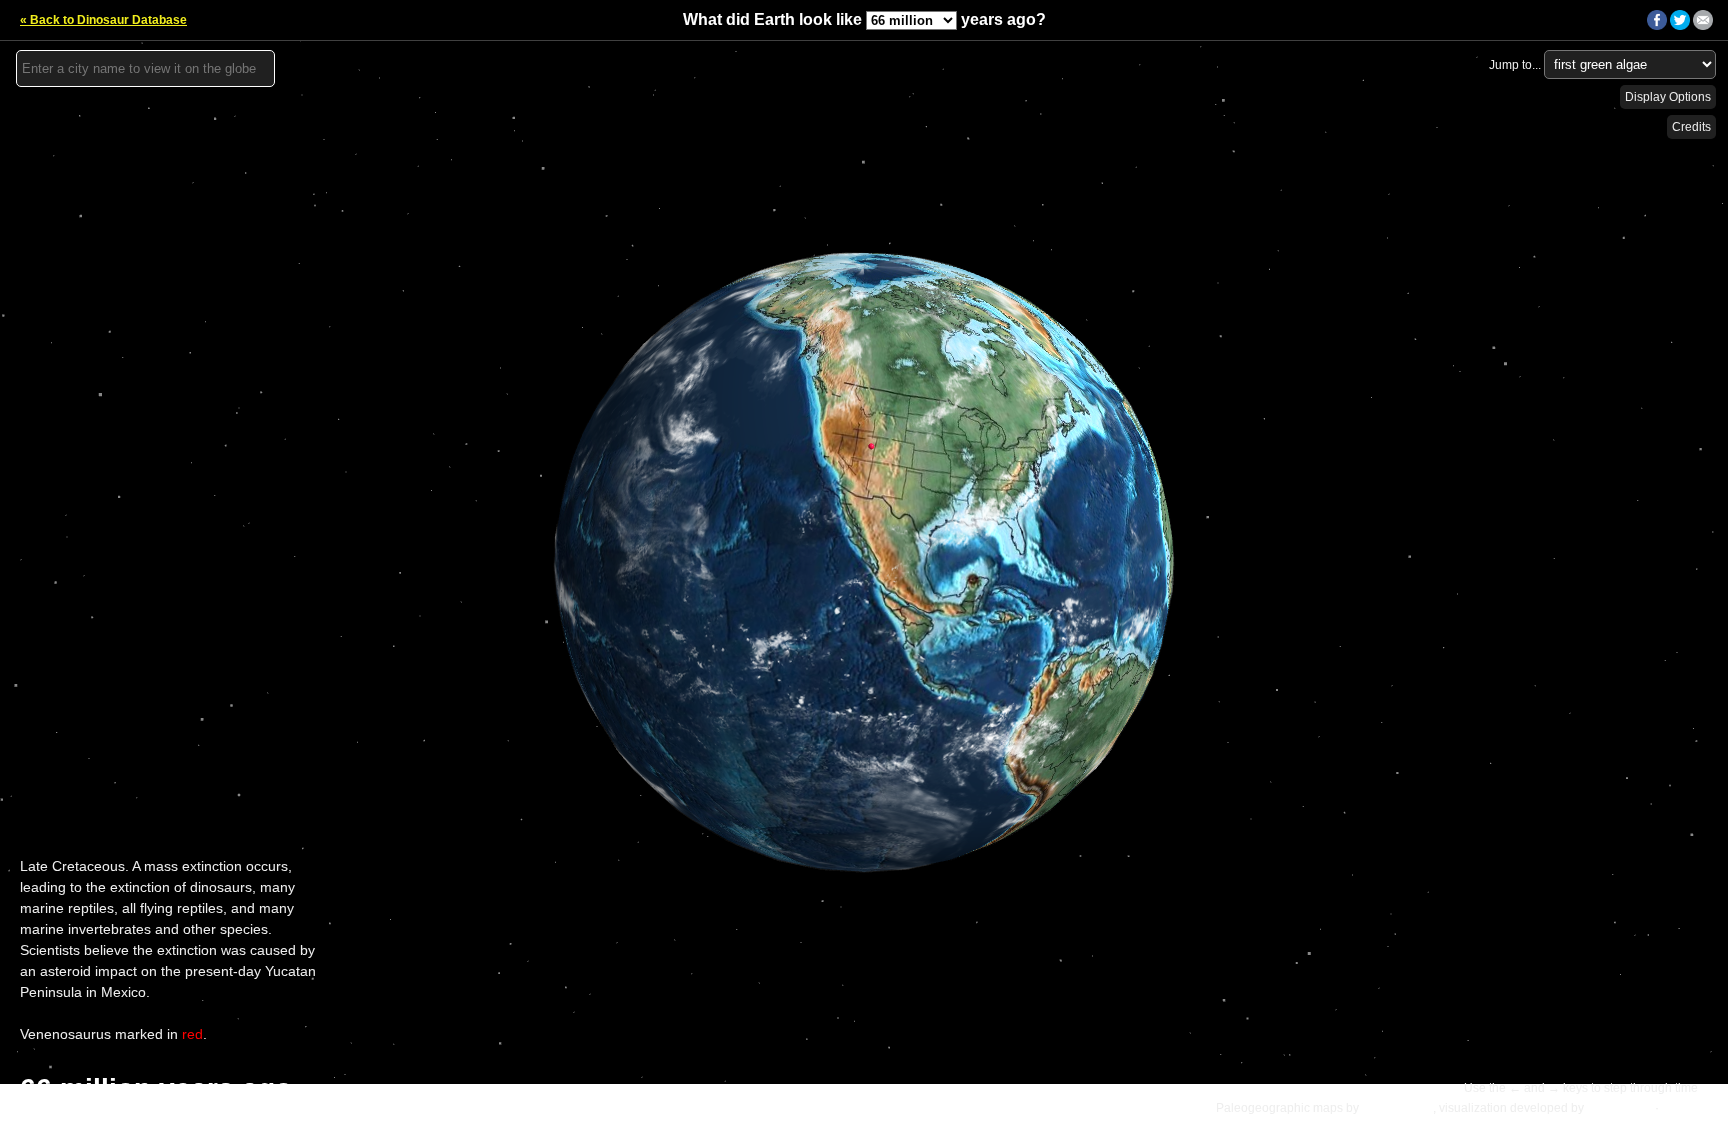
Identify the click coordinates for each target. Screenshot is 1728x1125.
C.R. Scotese (1397, 1108)
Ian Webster (1619, 1108)
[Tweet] (1680, 26)
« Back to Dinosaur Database (103, 20)
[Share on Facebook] (1657, 26)
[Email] (1703, 26)
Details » (1689, 1108)
